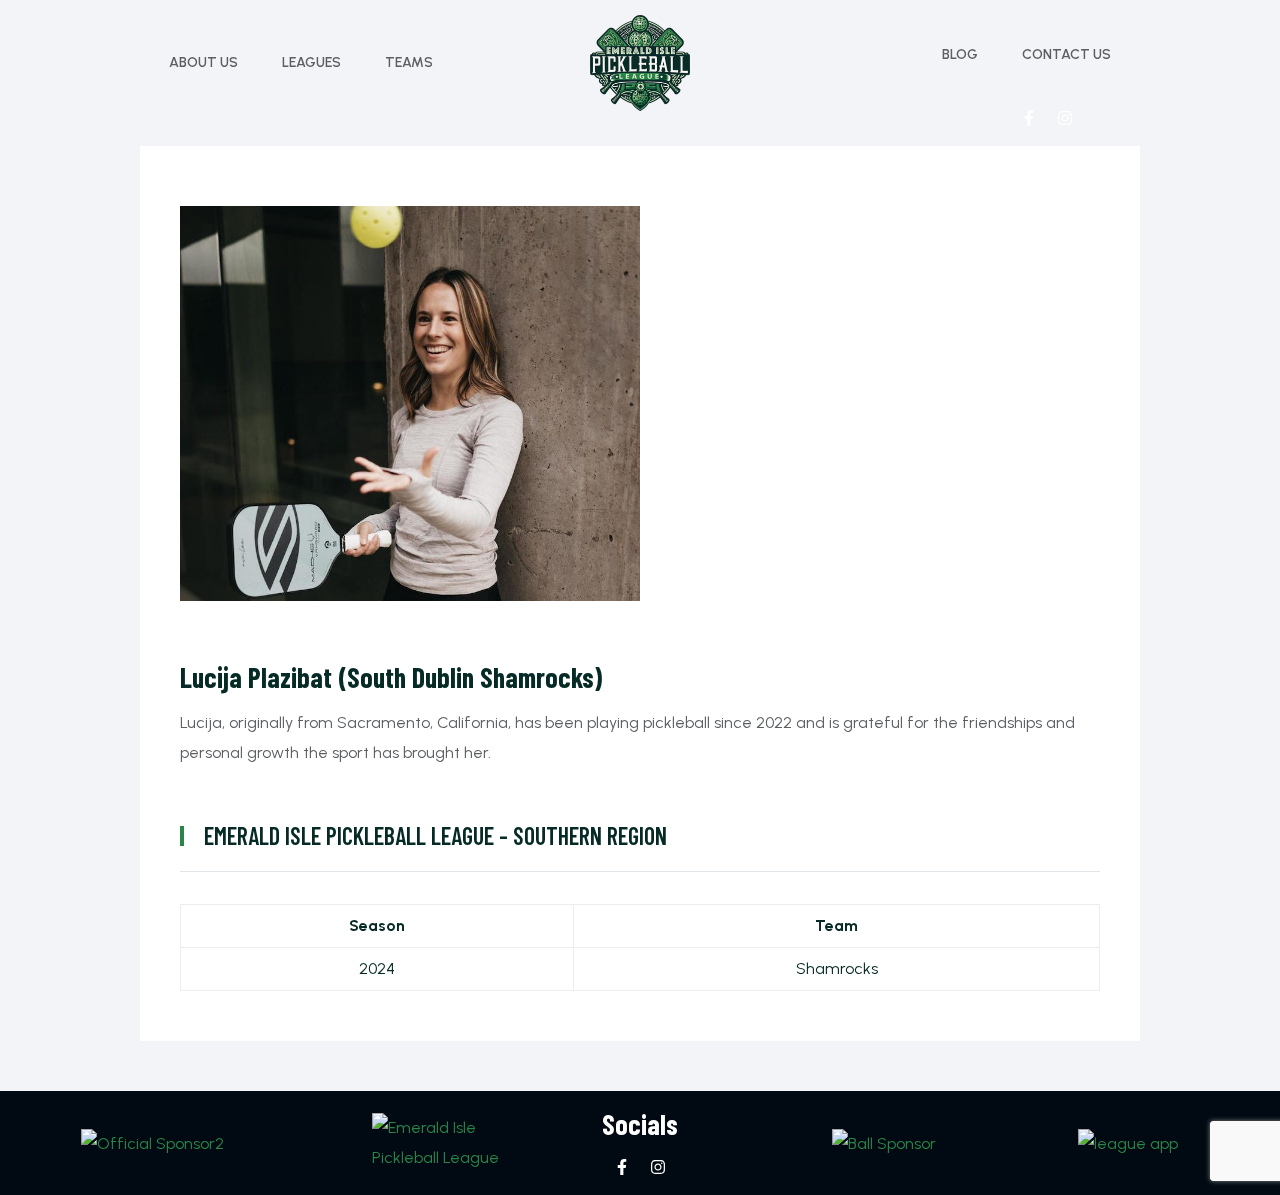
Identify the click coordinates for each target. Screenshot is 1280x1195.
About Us (203, 62)
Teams (409, 62)
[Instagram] (1065, 118)
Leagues (311, 62)
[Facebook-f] (1029, 118)
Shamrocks (837, 968)
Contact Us (1066, 54)
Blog (960, 54)
